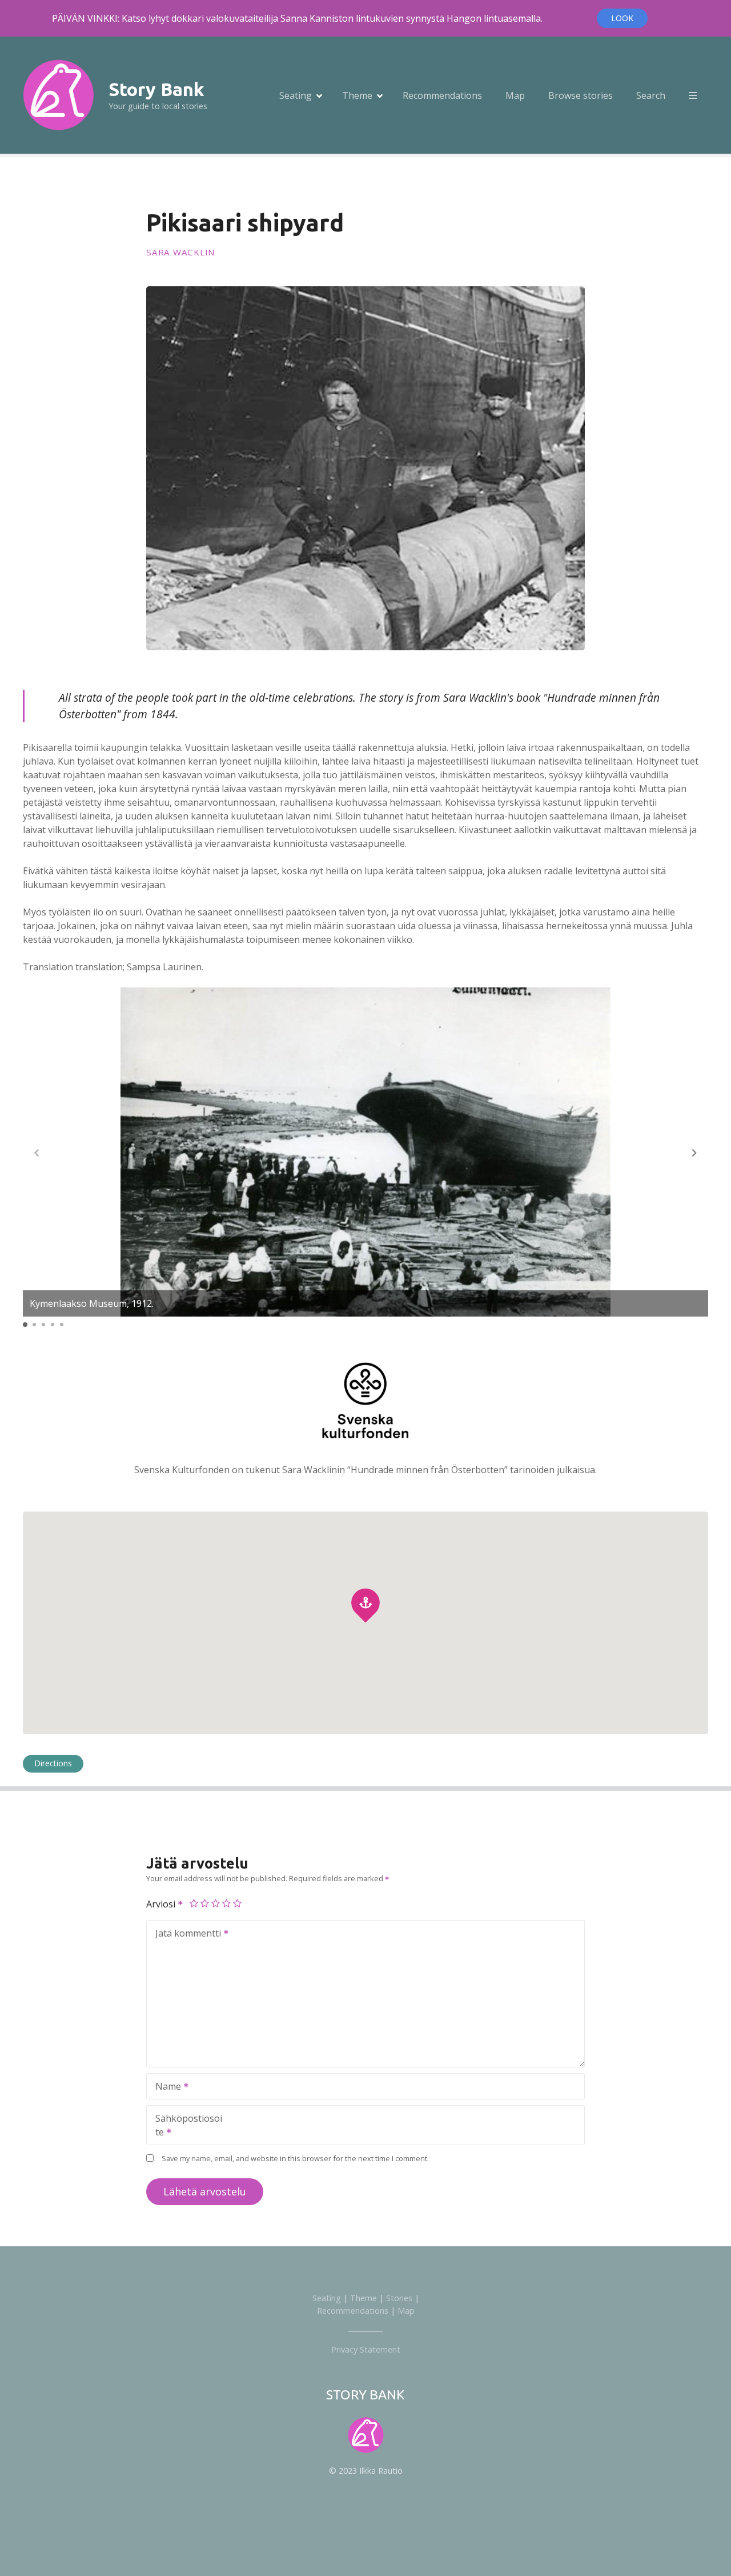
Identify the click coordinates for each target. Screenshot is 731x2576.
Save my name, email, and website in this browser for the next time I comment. (295, 2158)
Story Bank (156, 89)
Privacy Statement (366, 2349)
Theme (357, 95)
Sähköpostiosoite (184, 2126)
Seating (296, 95)
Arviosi (162, 1904)
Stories (399, 2298)
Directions (53, 1763)
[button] (694, 1153)
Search (651, 95)
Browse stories (581, 95)
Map (515, 95)
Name (165, 2087)
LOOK (622, 18)
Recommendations (442, 95)
